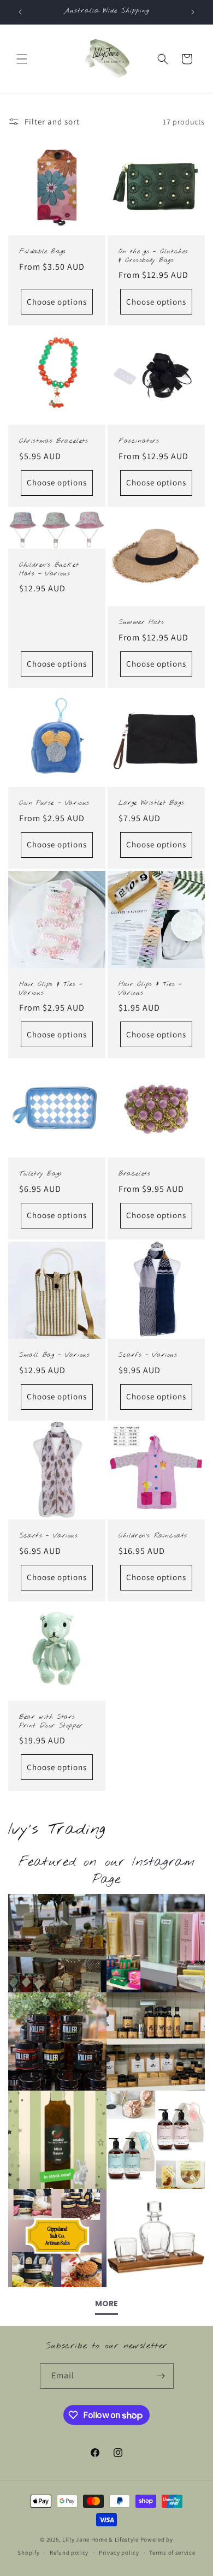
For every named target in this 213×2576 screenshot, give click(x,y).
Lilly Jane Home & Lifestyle (100, 2539)
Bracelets (134, 1174)
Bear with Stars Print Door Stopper (51, 1722)
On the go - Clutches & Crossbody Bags (153, 256)
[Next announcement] (193, 12)
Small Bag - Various (54, 1355)
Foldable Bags (43, 252)
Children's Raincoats (153, 1536)
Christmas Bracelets (54, 441)
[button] (22, 59)
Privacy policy (119, 2553)
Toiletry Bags (41, 1174)
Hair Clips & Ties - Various (51, 989)
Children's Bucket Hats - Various (49, 570)
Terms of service (172, 2553)
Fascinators (139, 441)
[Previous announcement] (20, 12)
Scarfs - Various (148, 1355)
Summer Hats (141, 623)
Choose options (57, 302)
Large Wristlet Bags (151, 803)
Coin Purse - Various (54, 803)
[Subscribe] (161, 2376)
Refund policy (69, 2553)
